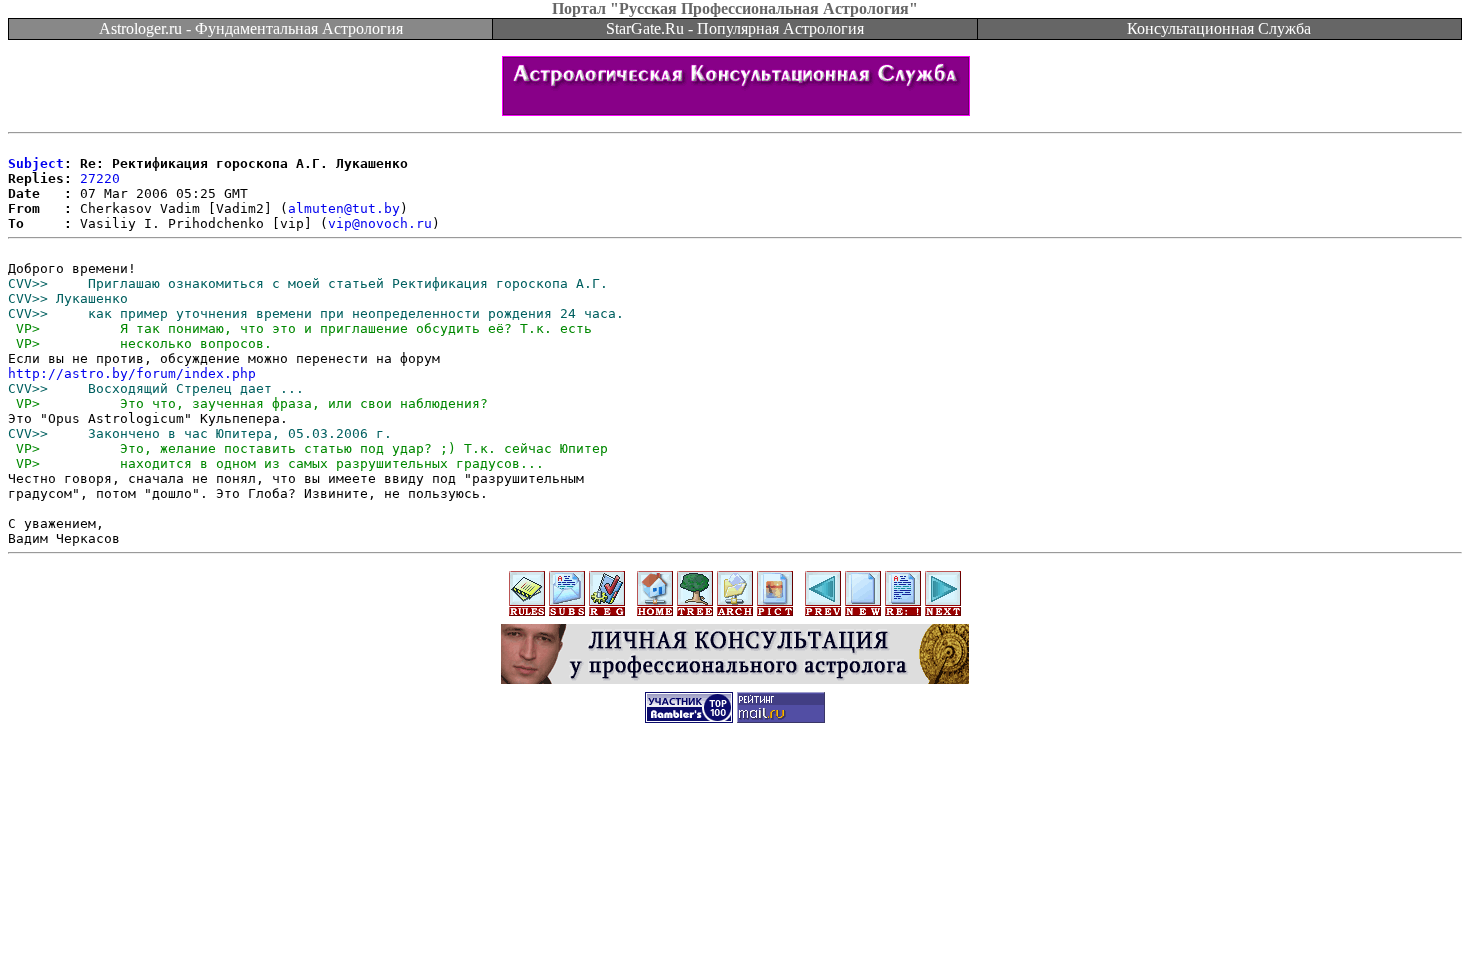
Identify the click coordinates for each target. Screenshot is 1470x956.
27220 (100, 178)
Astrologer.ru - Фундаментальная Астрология (251, 28)
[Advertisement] (735, 782)
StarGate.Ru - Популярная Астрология (735, 28)
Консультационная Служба (1219, 28)
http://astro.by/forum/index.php (132, 373)
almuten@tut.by (344, 208)
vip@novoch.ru (380, 223)
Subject (36, 163)
